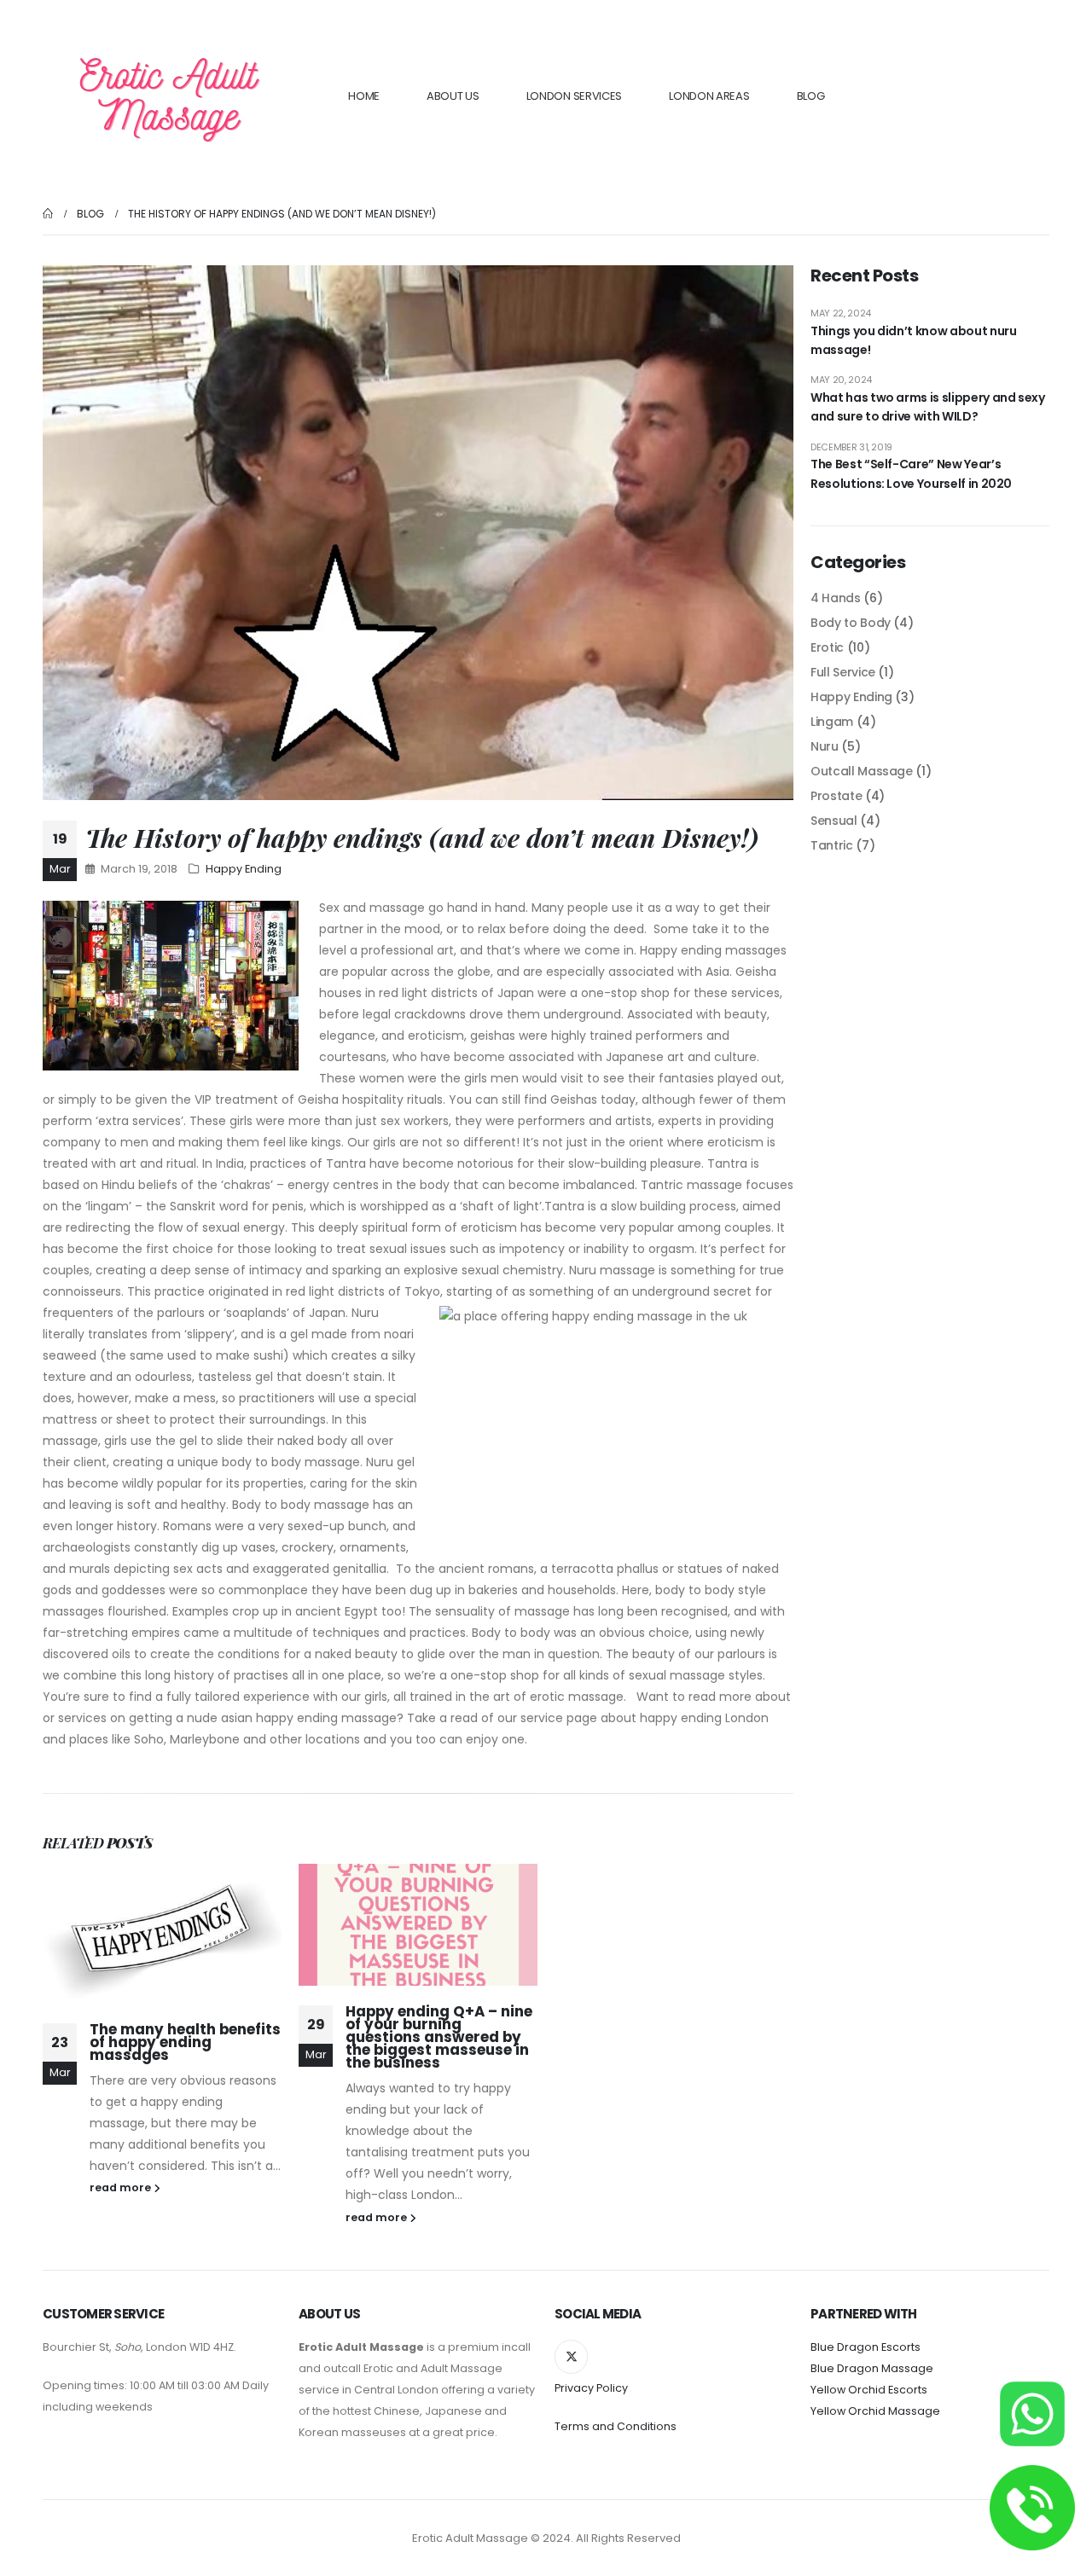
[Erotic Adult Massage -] (168, 96)
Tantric (832, 845)
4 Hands (836, 598)
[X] (571, 2356)
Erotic (827, 647)
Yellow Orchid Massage (875, 2411)
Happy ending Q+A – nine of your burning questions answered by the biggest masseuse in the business (439, 2037)
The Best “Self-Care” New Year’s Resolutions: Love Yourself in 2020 (911, 473)
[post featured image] (162, 1934)
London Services (575, 96)
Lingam (832, 722)
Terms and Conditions (616, 2426)
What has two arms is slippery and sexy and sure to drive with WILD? (928, 407)
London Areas (709, 96)
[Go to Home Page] (48, 214)
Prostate (836, 796)
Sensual (834, 821)
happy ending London (704, 1718)
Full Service (843, 672)
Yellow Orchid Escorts (869, 2390)
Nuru (825, 746)
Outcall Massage (862, 771)
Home (364, 96)
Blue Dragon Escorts (865, 2347)
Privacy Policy (591, 2388)
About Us (453, 96)
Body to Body (851, 623)
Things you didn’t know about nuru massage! (913, 340)
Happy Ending (244, 869)
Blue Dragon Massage (872, 2368)
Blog (811, 96)
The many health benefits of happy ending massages (185, 2042)
